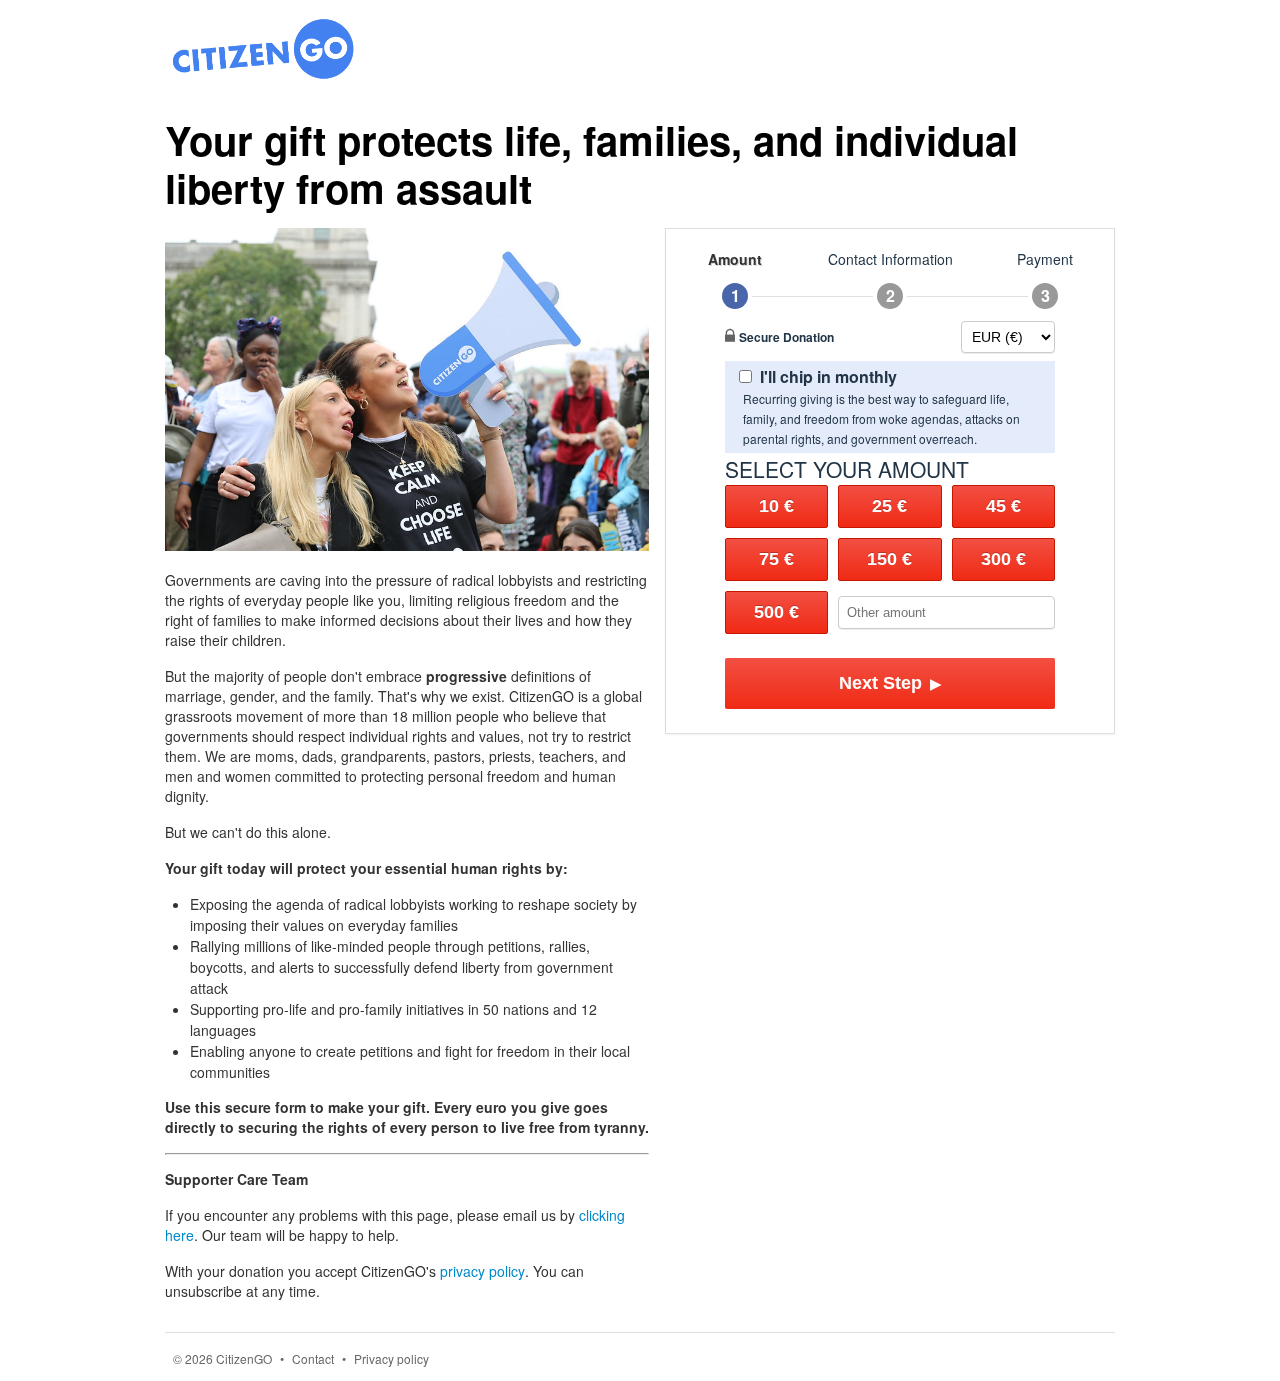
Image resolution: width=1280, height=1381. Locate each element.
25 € (889, 506)
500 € (776, 612)
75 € (776, 559)
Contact (313, 1358)
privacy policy (482, 1271)
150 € (889, 559)
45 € (1003, 506)
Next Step (890, 683)
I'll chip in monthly (828, 376)
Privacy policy (391, 1358)
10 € (776, 506)
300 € (1003, 559)
